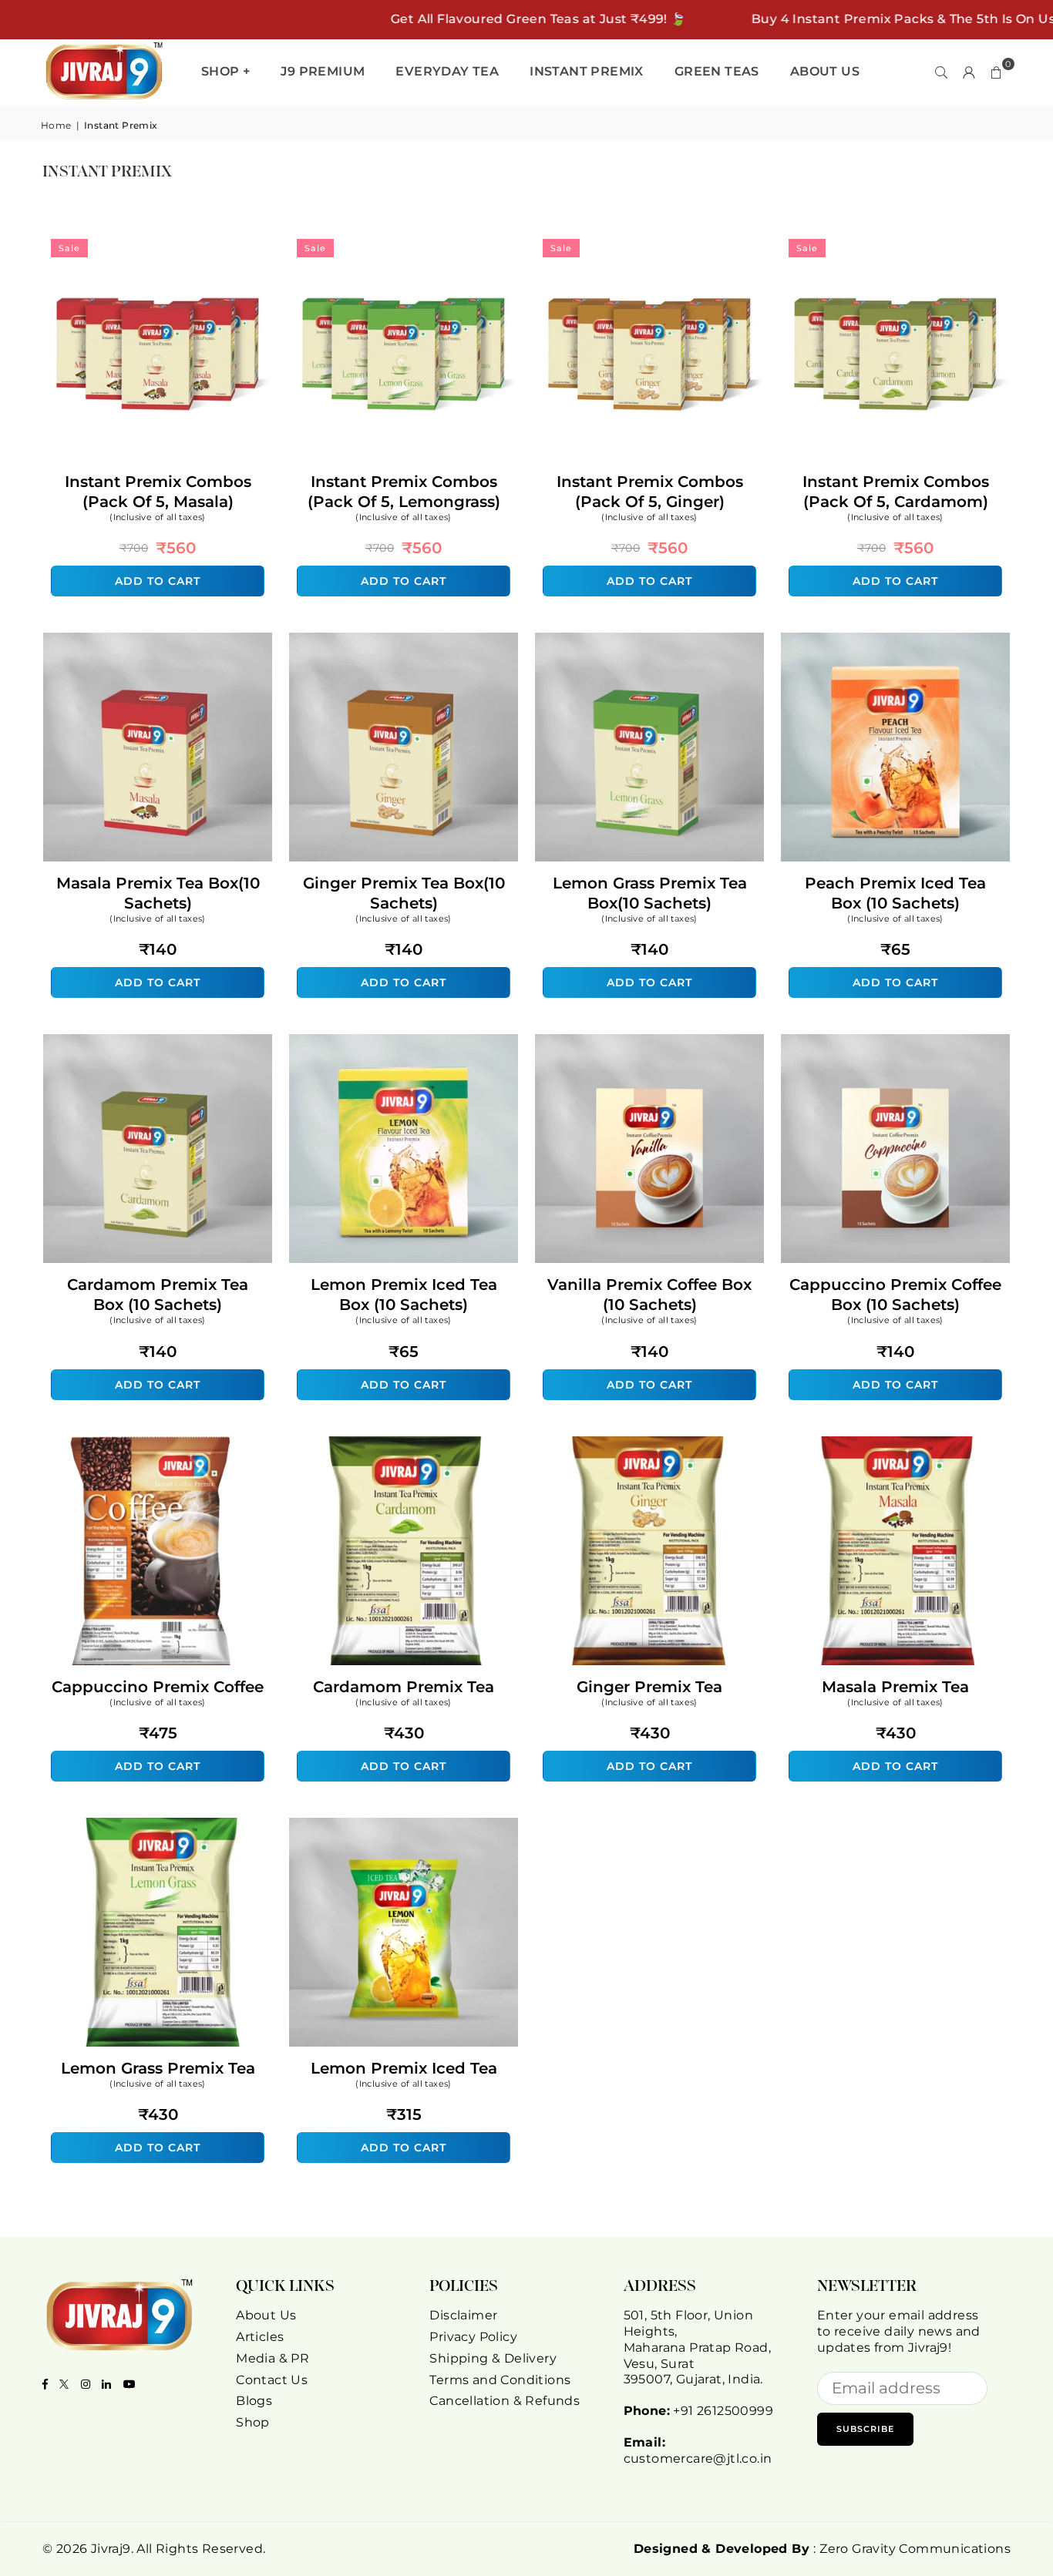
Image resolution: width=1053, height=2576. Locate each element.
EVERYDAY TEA (447, 71)
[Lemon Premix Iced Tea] (404, 1932)
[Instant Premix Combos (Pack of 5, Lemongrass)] (404, 346)
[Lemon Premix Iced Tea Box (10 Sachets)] (404, 1149)
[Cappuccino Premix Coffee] (158, 1551)
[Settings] (969, 72)
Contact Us (272, 2380)
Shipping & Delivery (493, 2358)
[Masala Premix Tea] (895, 1551)
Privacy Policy (473, 2337)
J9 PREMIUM (323, 71)
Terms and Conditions (500, 2380)
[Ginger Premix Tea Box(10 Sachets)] (404, 747)
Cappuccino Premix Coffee (158, 1687)
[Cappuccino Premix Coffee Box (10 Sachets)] (895, 1149)
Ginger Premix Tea (649, 1687)
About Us (266, 2315)
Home (56, 125)
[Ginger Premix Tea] (649, 1551)
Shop (253, 2422)
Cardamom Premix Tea (404, 1687)
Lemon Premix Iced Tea (404, 2068)
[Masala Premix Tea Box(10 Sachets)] (158, 747)
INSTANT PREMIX (587, 71)
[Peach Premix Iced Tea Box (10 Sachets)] (895, 747)
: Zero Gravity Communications (822, 2549)
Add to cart (158, 577)
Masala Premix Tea (895, 1687)
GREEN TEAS (717, 71)
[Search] (941, 72)
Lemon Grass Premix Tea (158, 2068)
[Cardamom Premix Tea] (404, 1551)
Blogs (254, 2401)
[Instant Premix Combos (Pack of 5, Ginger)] (649, 346)
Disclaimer (463, 2315)
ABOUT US (825, 71)
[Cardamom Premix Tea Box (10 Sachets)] (158, 1149)
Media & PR (273, 2358)
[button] (997, 72)
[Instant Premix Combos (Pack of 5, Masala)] (158, 346)
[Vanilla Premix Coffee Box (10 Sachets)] (649, 1149)
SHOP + (225, 71)
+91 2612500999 (723, 2411)
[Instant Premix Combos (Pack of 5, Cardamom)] (895, 346)
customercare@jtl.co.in (698, 2458)
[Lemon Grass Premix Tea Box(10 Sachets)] (649, 747)
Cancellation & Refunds (505, 2401)
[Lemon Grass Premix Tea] (158, 1932)
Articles (260, 2337)
